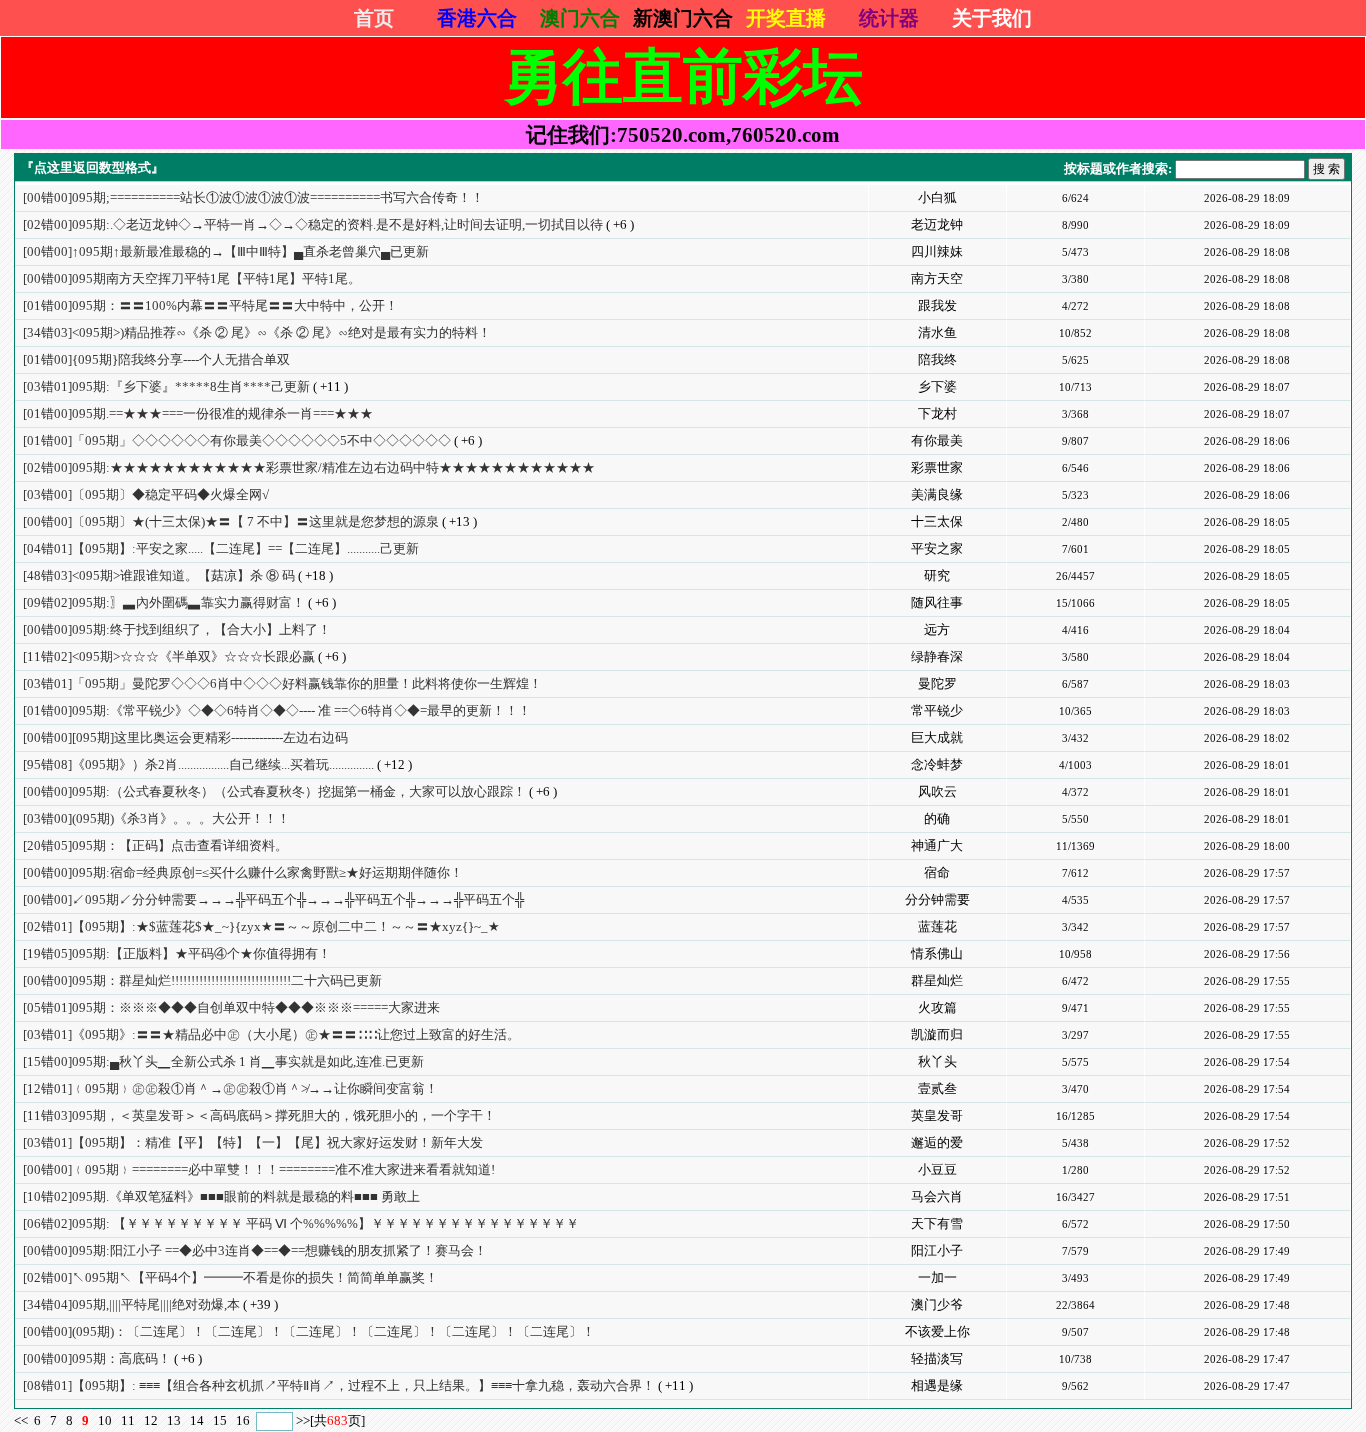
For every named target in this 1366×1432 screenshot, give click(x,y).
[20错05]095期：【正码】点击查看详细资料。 (155, 845)
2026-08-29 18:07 (1247, 387)
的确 (937, 818)
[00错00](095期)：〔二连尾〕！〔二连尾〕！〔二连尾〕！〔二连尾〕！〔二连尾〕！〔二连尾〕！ (309, 1331)
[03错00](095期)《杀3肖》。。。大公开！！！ (156, 818)
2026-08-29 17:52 (1247, 1143)
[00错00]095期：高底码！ (97, 1358)
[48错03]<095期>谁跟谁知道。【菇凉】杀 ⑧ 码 (159, 575)
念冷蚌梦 (937, 764)
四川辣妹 (937, 251)
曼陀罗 (937, 683)
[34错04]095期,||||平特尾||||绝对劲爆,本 (131, 1304)
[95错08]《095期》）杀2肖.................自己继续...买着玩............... (198, 764)
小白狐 (937, 197)
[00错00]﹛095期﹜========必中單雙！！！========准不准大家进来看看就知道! (259, 1169)
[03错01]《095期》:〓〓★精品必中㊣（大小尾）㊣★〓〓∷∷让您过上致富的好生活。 (271, 1034)
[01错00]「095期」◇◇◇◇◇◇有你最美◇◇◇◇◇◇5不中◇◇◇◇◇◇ (237, 440)
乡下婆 (937, 386)
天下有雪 (937, 1223)
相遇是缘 (937, 1385)
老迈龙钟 (937, 224)
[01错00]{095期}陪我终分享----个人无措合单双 (156, 359)
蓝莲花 (937, 926)
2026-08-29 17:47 (1247, 1359)
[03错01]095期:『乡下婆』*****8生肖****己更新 (166, 386)
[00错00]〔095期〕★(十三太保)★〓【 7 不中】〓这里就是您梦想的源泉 (231, 521)
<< (22, 1420)
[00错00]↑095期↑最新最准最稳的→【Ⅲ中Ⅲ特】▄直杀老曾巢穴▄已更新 (226, 251)
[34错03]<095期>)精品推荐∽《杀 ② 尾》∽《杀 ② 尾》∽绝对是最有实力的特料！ (257, 332)
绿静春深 (937, 656)
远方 (937, 629)
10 (105, 1420)
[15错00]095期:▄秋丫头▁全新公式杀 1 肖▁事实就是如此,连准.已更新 (223, 1061)
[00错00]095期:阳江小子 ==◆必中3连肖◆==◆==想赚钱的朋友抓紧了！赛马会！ (255, 1250)
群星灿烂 (937, 980)
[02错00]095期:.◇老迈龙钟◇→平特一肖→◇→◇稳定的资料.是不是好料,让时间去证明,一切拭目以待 (313, 224)
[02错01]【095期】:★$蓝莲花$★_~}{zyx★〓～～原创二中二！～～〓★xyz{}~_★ (261, 926)
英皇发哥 (937, 1115)
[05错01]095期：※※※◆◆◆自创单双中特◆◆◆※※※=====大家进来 (231, 1007)
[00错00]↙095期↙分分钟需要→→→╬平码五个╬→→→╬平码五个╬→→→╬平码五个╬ (273, 899)
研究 (937, 575)
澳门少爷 (937, 1304)
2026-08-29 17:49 (1247, 1251)
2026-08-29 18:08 (1247, 252)
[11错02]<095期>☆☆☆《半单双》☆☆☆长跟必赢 (169, 656)
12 (151, 1420)
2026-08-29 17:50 (1247, 1224)
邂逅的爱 (937, 1142)
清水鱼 (937, 332)
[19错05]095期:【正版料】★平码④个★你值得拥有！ (177, 953)
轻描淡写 (937, 1358)
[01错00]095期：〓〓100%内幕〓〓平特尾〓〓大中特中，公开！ (210, 305)
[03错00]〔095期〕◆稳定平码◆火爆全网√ (146, 494)
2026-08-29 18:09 (1247, 198)
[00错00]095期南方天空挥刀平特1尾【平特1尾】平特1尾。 (192, 278)
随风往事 (937, 602)
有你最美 (937, 440)
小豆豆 (937, 1169)
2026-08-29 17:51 (1247, 1197)
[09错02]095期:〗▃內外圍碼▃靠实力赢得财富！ (164, 602)
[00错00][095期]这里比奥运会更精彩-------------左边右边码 (185, 737)
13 (174, 1420)
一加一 (937, 1277)
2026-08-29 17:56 (1247, 954)
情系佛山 (937, 953)
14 (197, 1420)
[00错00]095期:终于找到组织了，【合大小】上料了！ (177, 629)
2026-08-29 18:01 (1247, 765)
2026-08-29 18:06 (1247, 441)
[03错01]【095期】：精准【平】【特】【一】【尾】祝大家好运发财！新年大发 (253, 1142)
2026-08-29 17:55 (1247, 981)
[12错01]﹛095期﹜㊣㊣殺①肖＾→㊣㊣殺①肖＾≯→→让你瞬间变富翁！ (230, 1088)
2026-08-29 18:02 (1247, 738)
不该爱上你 (937, 1331)
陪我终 (937, 359)
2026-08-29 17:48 (1247, 1305)
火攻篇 (937, 1007)
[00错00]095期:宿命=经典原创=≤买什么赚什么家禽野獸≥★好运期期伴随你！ (243, 872)
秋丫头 (937, 1061)
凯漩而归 (937, 1034)
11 (128, 1420)
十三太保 (937, 521)
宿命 (937, 872)
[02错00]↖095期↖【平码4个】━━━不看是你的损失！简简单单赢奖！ (230, 1277)
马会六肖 (937, 1196)
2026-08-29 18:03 (1247, 684)
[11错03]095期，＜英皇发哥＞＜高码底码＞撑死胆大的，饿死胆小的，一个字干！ (259, 1115)
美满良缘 (937, 494)
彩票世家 (937, 467)
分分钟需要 (937, 899)
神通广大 (937, 845)
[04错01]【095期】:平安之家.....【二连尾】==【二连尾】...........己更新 (221, 548)
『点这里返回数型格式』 (92, 167)
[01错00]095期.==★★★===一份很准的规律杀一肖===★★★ (198, 413)
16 (243, 1420)
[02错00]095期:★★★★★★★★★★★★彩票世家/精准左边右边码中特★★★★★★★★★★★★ (309, 467)
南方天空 (937, 278)
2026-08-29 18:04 (1247, 630)
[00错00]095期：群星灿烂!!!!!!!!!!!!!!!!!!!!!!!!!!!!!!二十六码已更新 (202, 980)
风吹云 (937, 791)
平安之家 (937, 548)
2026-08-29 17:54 (1247, 1062)
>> (303, 1420)
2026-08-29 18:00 (1247, 846)
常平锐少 (937, 710)
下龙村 (937, 413)
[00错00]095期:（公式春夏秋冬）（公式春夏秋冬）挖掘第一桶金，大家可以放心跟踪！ (274, 791)
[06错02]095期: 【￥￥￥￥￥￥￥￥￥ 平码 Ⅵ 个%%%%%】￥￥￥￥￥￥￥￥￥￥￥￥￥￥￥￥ (301, 1223)
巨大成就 (937, 737)
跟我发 (937, 305)
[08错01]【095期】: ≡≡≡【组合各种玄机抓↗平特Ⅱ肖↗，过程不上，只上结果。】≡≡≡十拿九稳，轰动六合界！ (339, 1385)
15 (220, 1420)
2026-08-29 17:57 (1247, 873)
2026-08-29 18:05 (1247, 522)
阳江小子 (937, 1250)
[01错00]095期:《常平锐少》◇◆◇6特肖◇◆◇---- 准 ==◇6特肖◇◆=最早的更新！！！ (277, 710)
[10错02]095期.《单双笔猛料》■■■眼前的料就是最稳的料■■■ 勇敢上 (221, 1196)
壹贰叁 (937, 1088)
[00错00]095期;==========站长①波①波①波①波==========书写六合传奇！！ (253, 197)
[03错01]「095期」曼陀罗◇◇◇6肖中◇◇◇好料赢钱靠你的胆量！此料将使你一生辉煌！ (282, 683)
